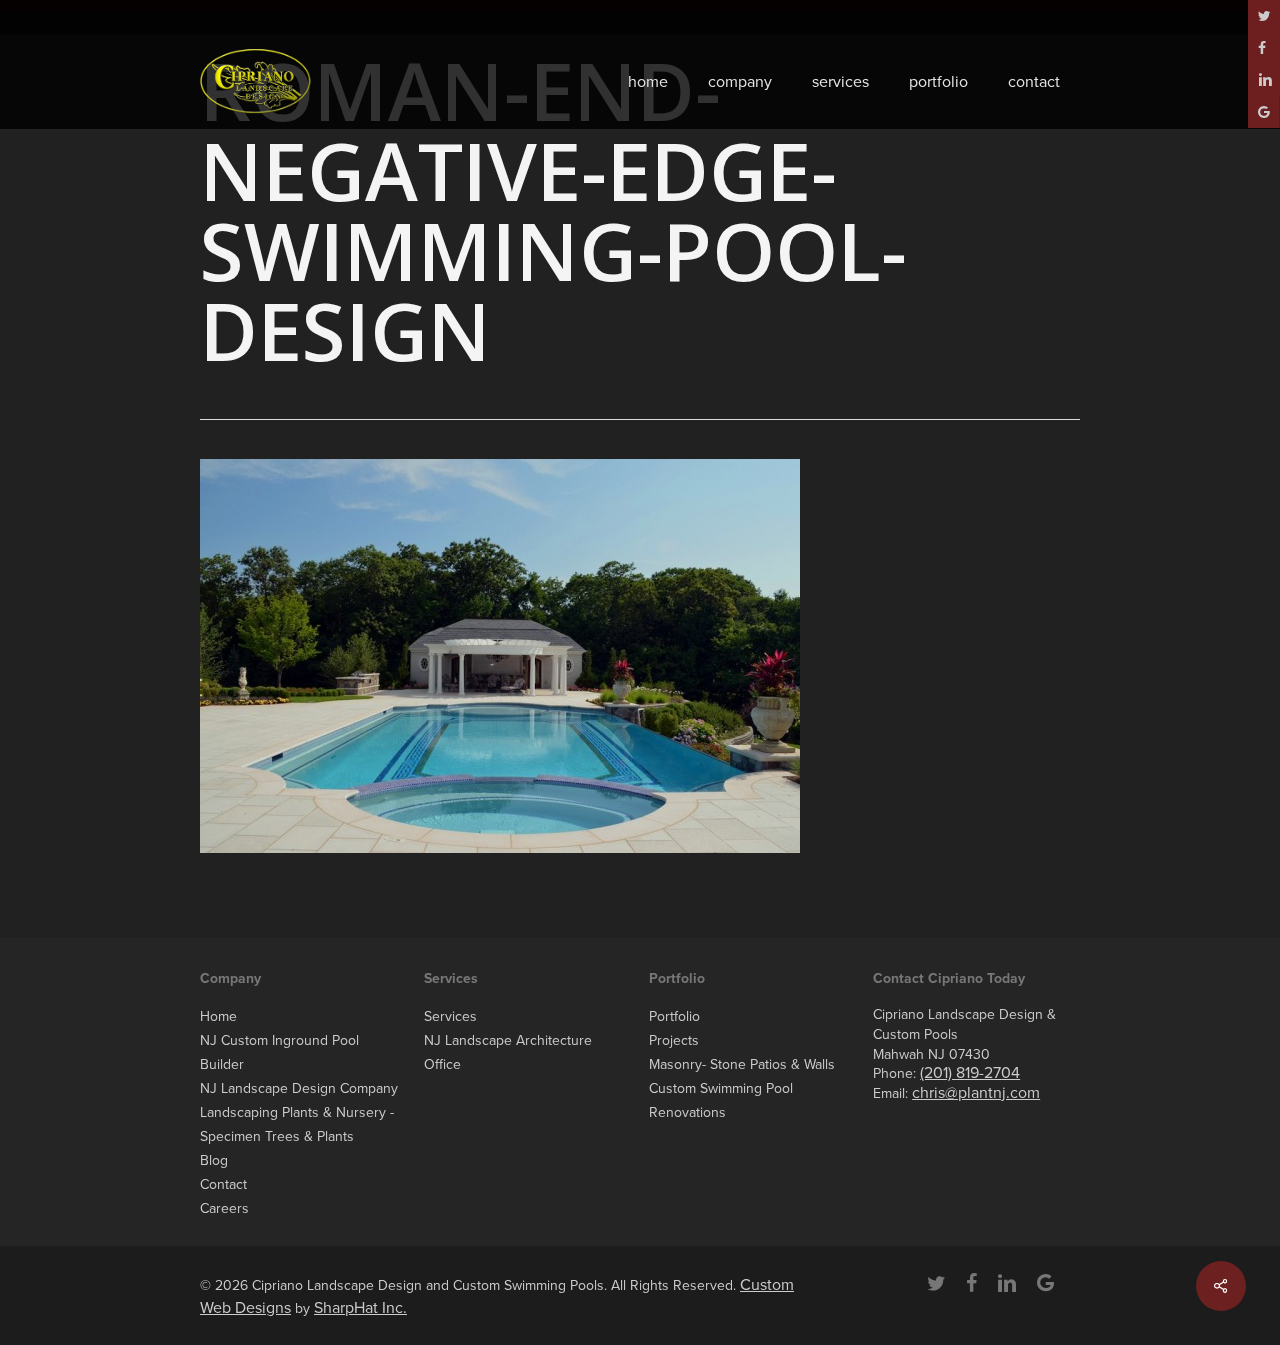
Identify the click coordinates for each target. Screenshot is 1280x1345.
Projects (674, 1040)
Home (218, 1016)
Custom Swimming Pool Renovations (721, 1100)
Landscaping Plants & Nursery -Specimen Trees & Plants (297, 1124)
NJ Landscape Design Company (299, 1088)
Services (450, 1016)
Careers (224, 1208)
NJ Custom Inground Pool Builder (279, 1052)
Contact (223, 1184)
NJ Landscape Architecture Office (508, 1052)
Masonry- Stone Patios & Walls (742, 1064)
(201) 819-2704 (970, 1073)
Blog (214, 1160)
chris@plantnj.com (976, 1093)
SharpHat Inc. (360, 1308)
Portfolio (674, 1016)
